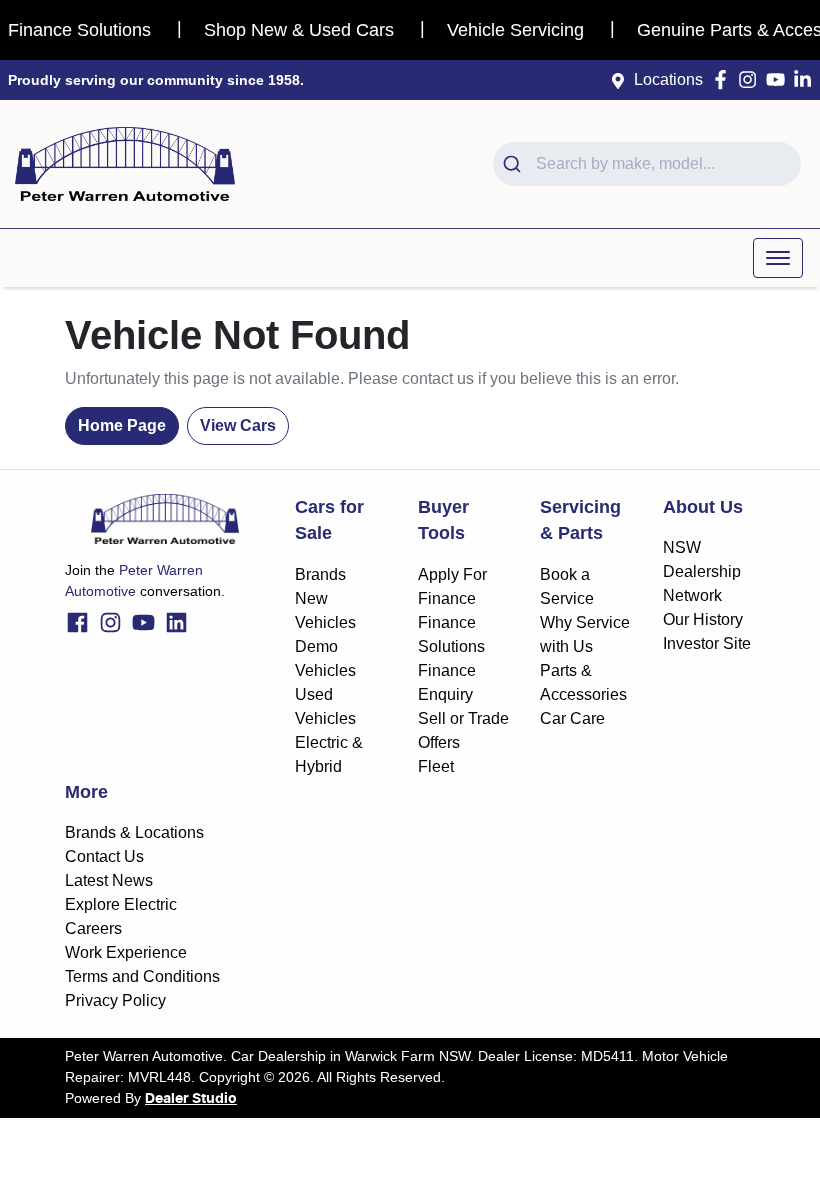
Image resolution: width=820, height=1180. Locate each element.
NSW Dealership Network (702, 571)
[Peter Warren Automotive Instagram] (751, 79)
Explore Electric (121, 904)
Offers (439, 742)
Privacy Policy (115, 1000)
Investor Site (707, 643)
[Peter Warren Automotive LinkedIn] (806, 79)
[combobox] (647, 164)
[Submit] (514, 164)
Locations (668, 79)
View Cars (238, 425)
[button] (778, 258)
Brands (320, 574)
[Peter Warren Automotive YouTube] (779, 79)
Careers (93, 928)
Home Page (122, 425)
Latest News (109, 880)
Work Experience (126, 952)
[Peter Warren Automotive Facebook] (724, 79)
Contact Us (104, 856)
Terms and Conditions (142, 976)
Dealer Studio (191, 1099)
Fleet (436, 766)
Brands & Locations (134, 832)
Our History (703, 619)
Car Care (572, 718)
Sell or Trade (463, 718)
